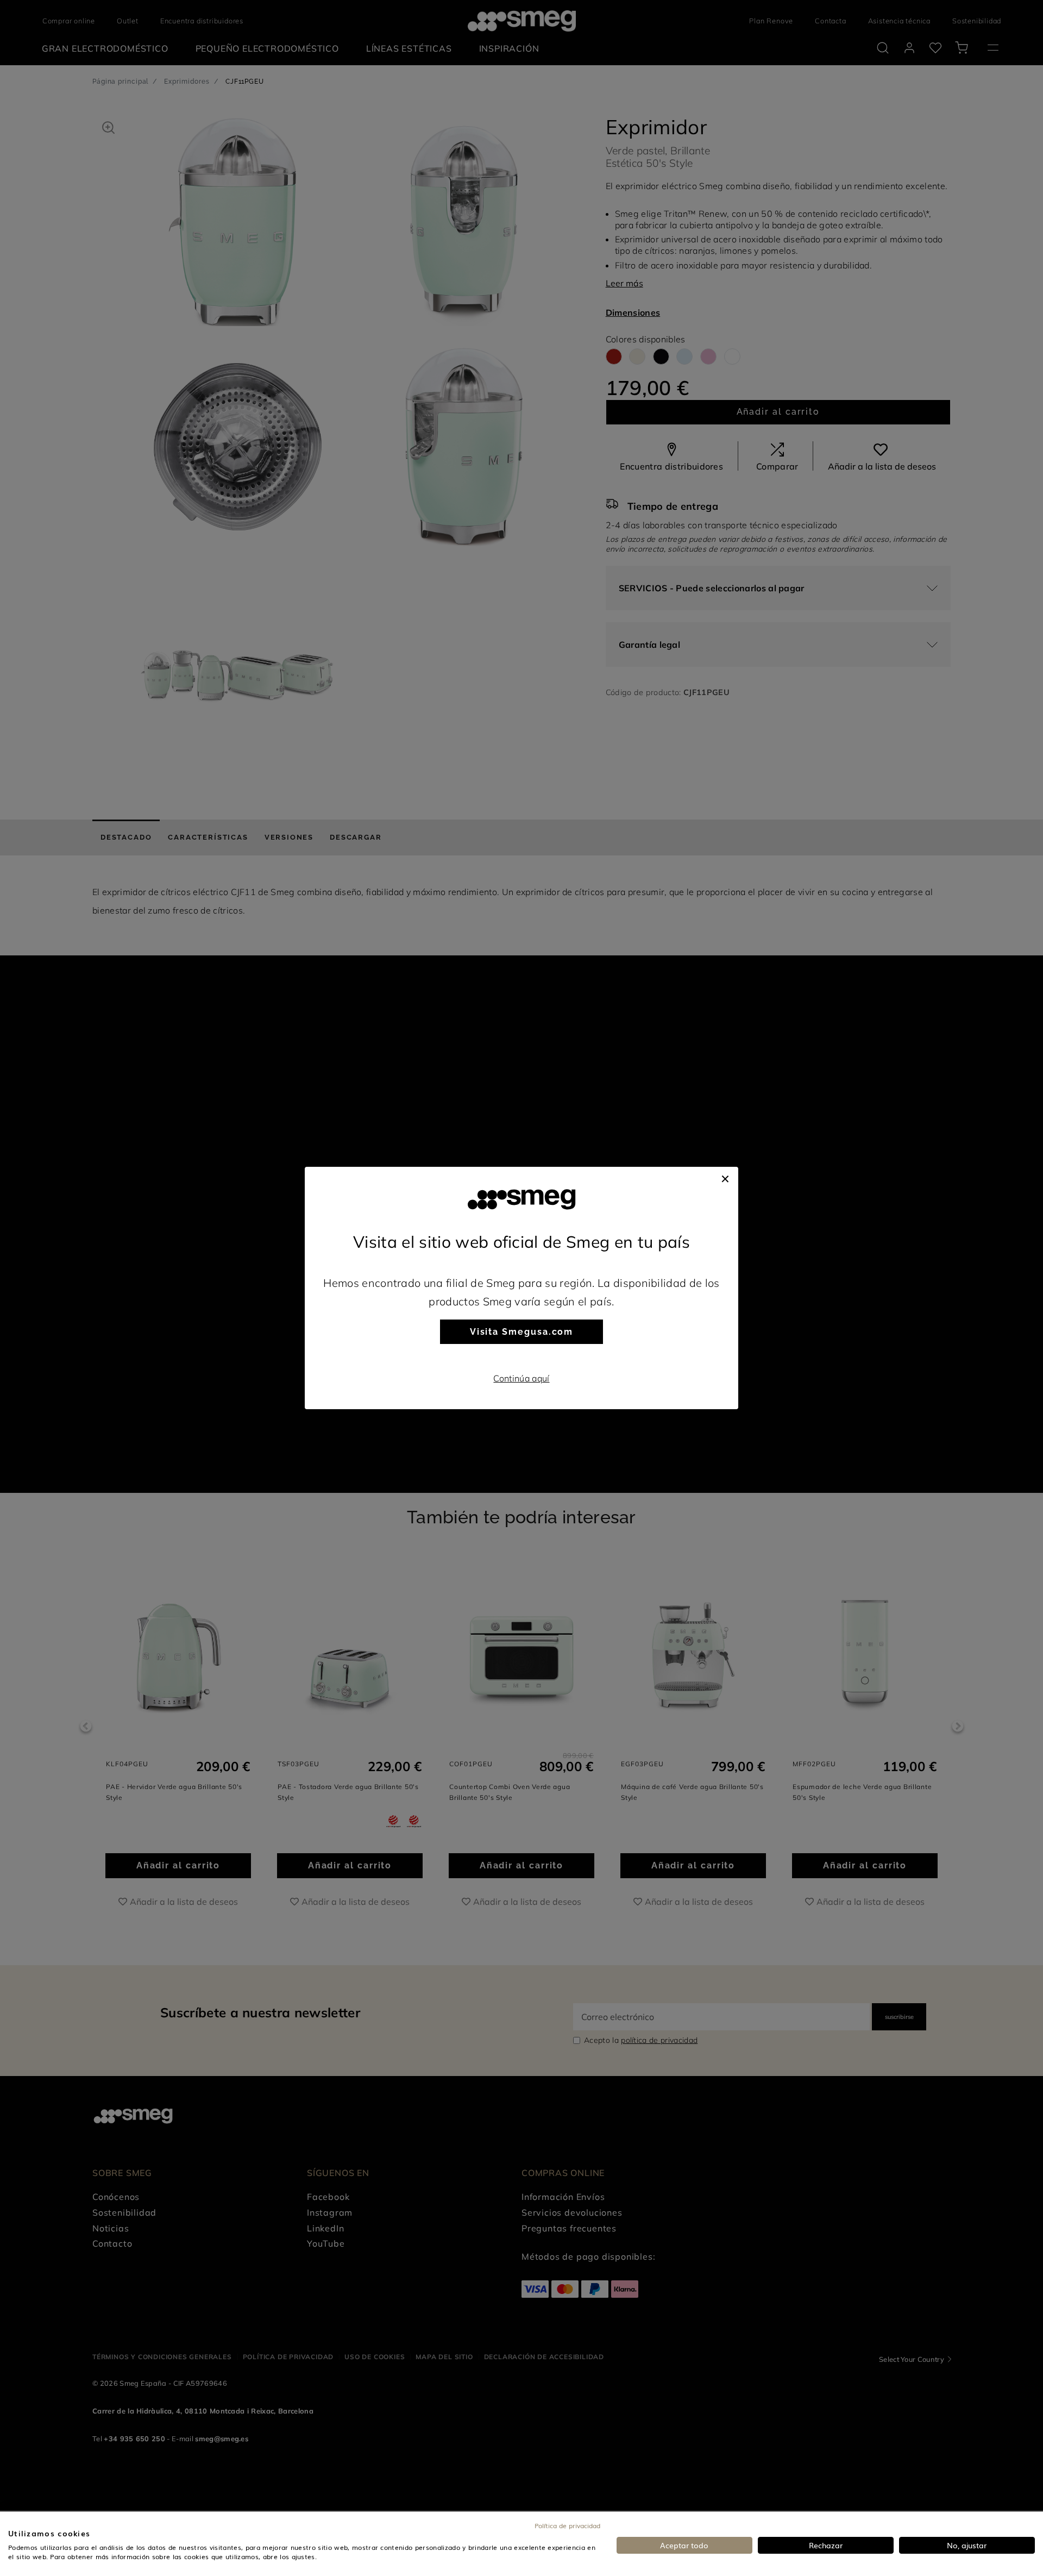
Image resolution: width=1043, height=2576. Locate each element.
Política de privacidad (567, 2525)
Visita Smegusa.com (522, 1332)
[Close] (725, 1178)
